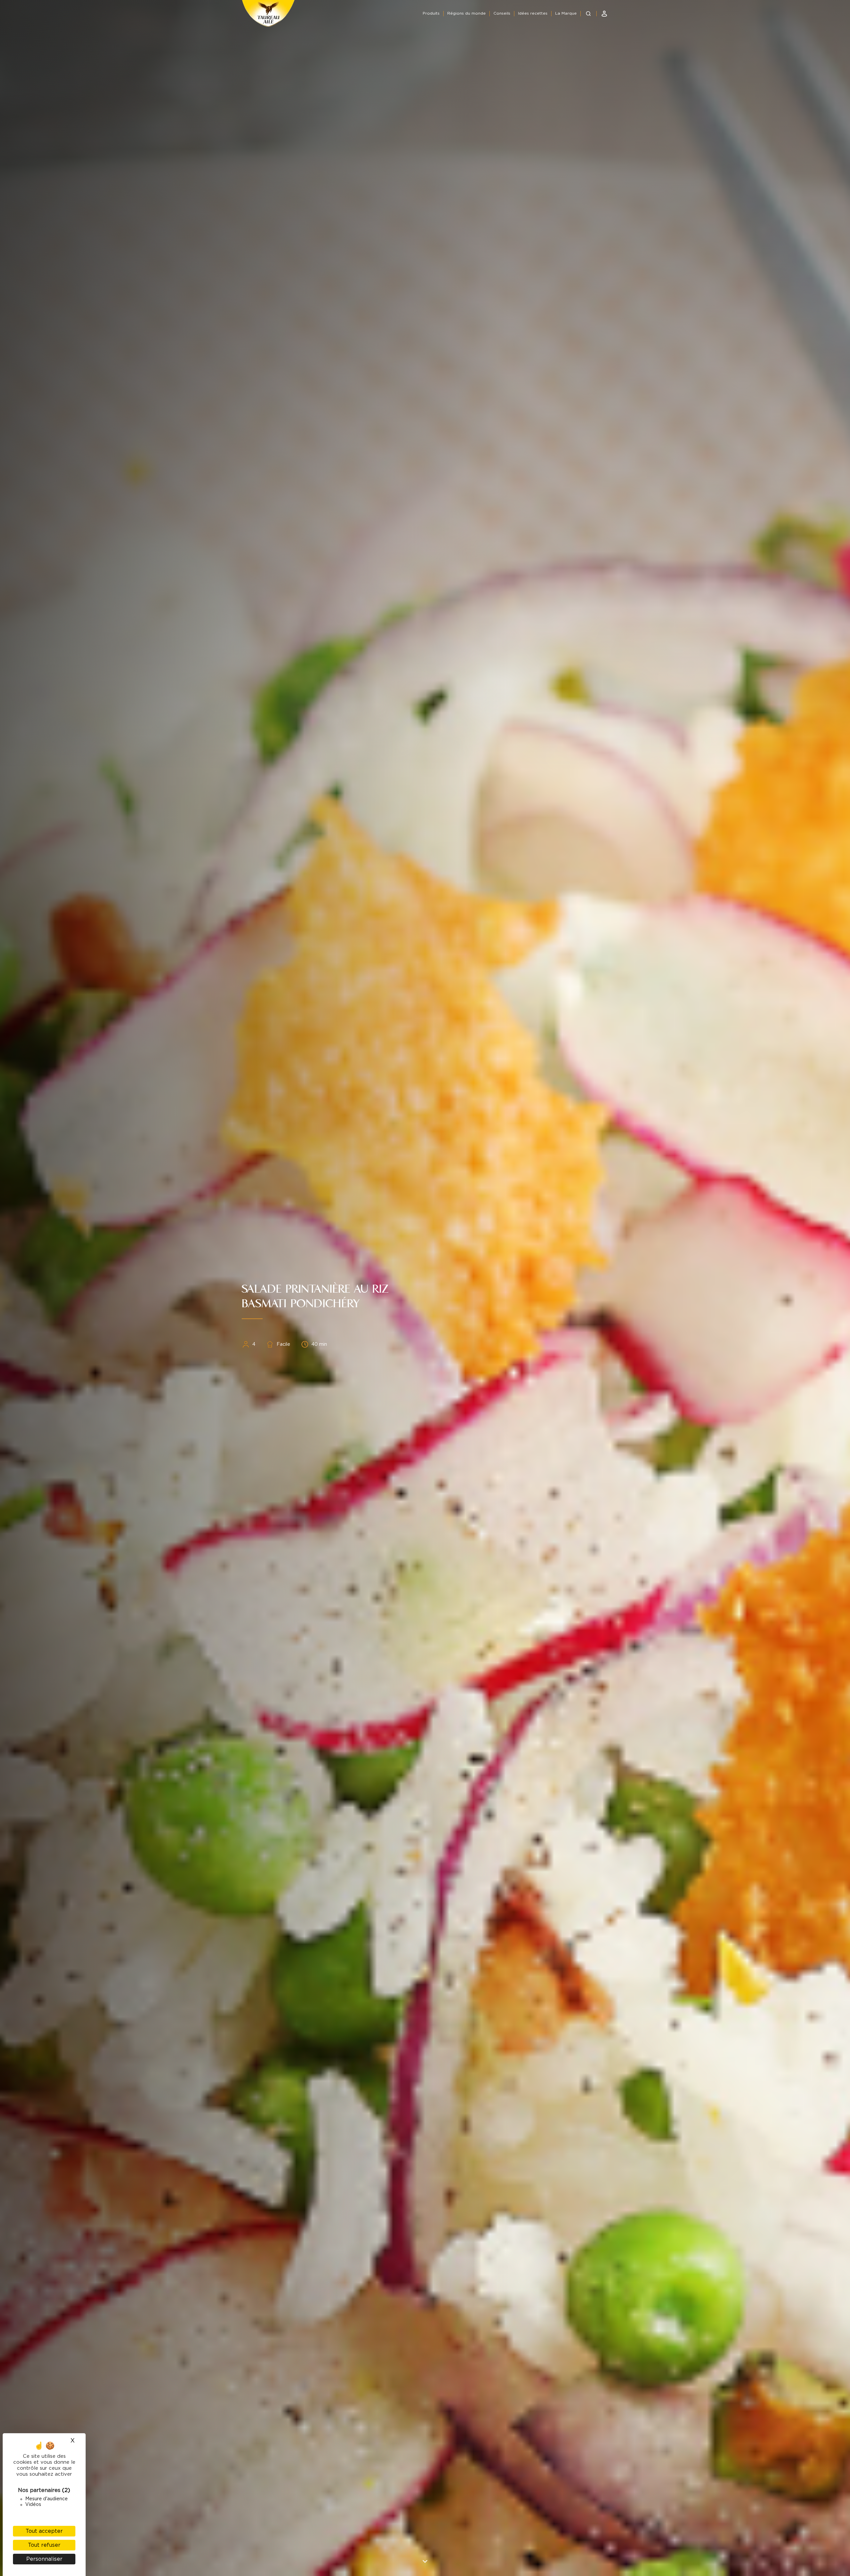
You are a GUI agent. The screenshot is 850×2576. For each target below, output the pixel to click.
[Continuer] (425, 2561)
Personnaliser (44, 2559)
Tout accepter (44, 2531)
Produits (431, 13)
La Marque (566, 13)
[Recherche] (588, 14)
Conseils (502, 13)
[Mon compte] (604, 14)
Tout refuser (44, 2545)
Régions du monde (467, 13)
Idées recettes (533, 13)
